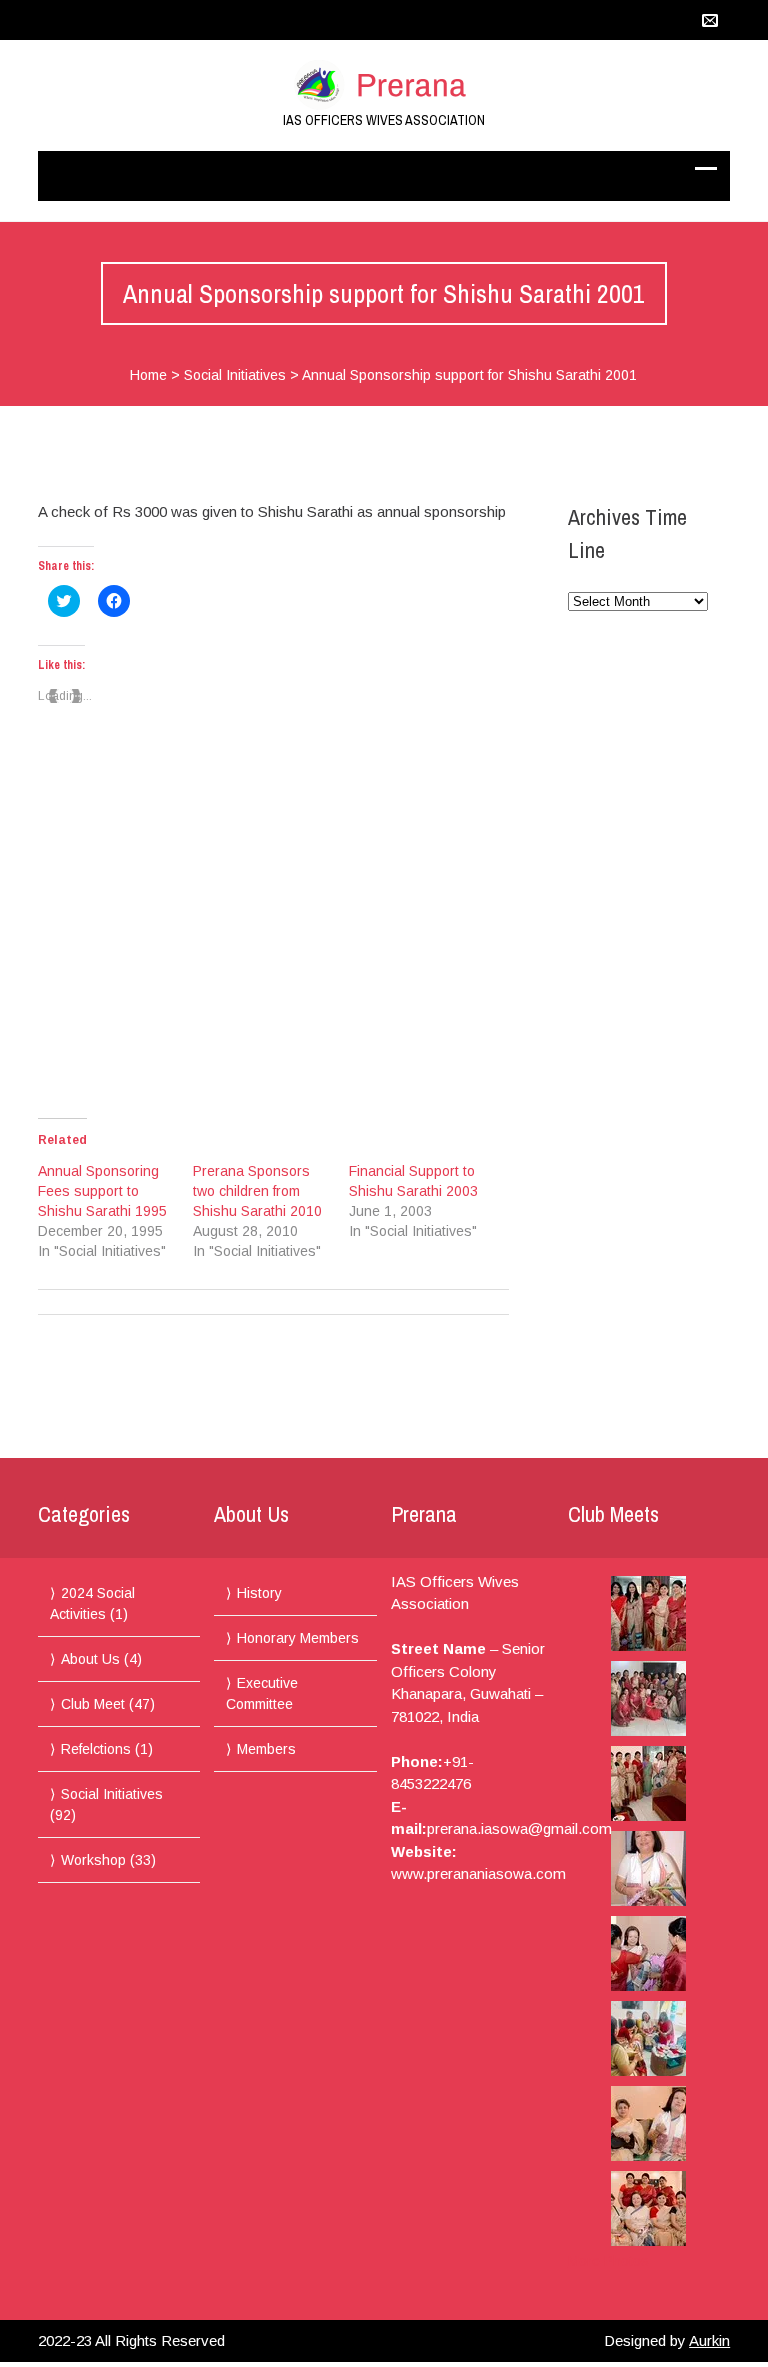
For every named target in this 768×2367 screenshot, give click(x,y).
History (259, 1593)
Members (266, 1749)
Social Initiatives (235, 375)
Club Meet (93, 1704)
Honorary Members (298, 1638)
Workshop (93, 1860)
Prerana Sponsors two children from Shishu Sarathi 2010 (257, 1191)
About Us (90, 1659)
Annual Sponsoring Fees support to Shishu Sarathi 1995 (102, 1191)
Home (148, 375)
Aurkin (709, 2340)
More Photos (608, 2261)
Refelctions (96, 1749)
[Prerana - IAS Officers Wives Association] (384, 85)
